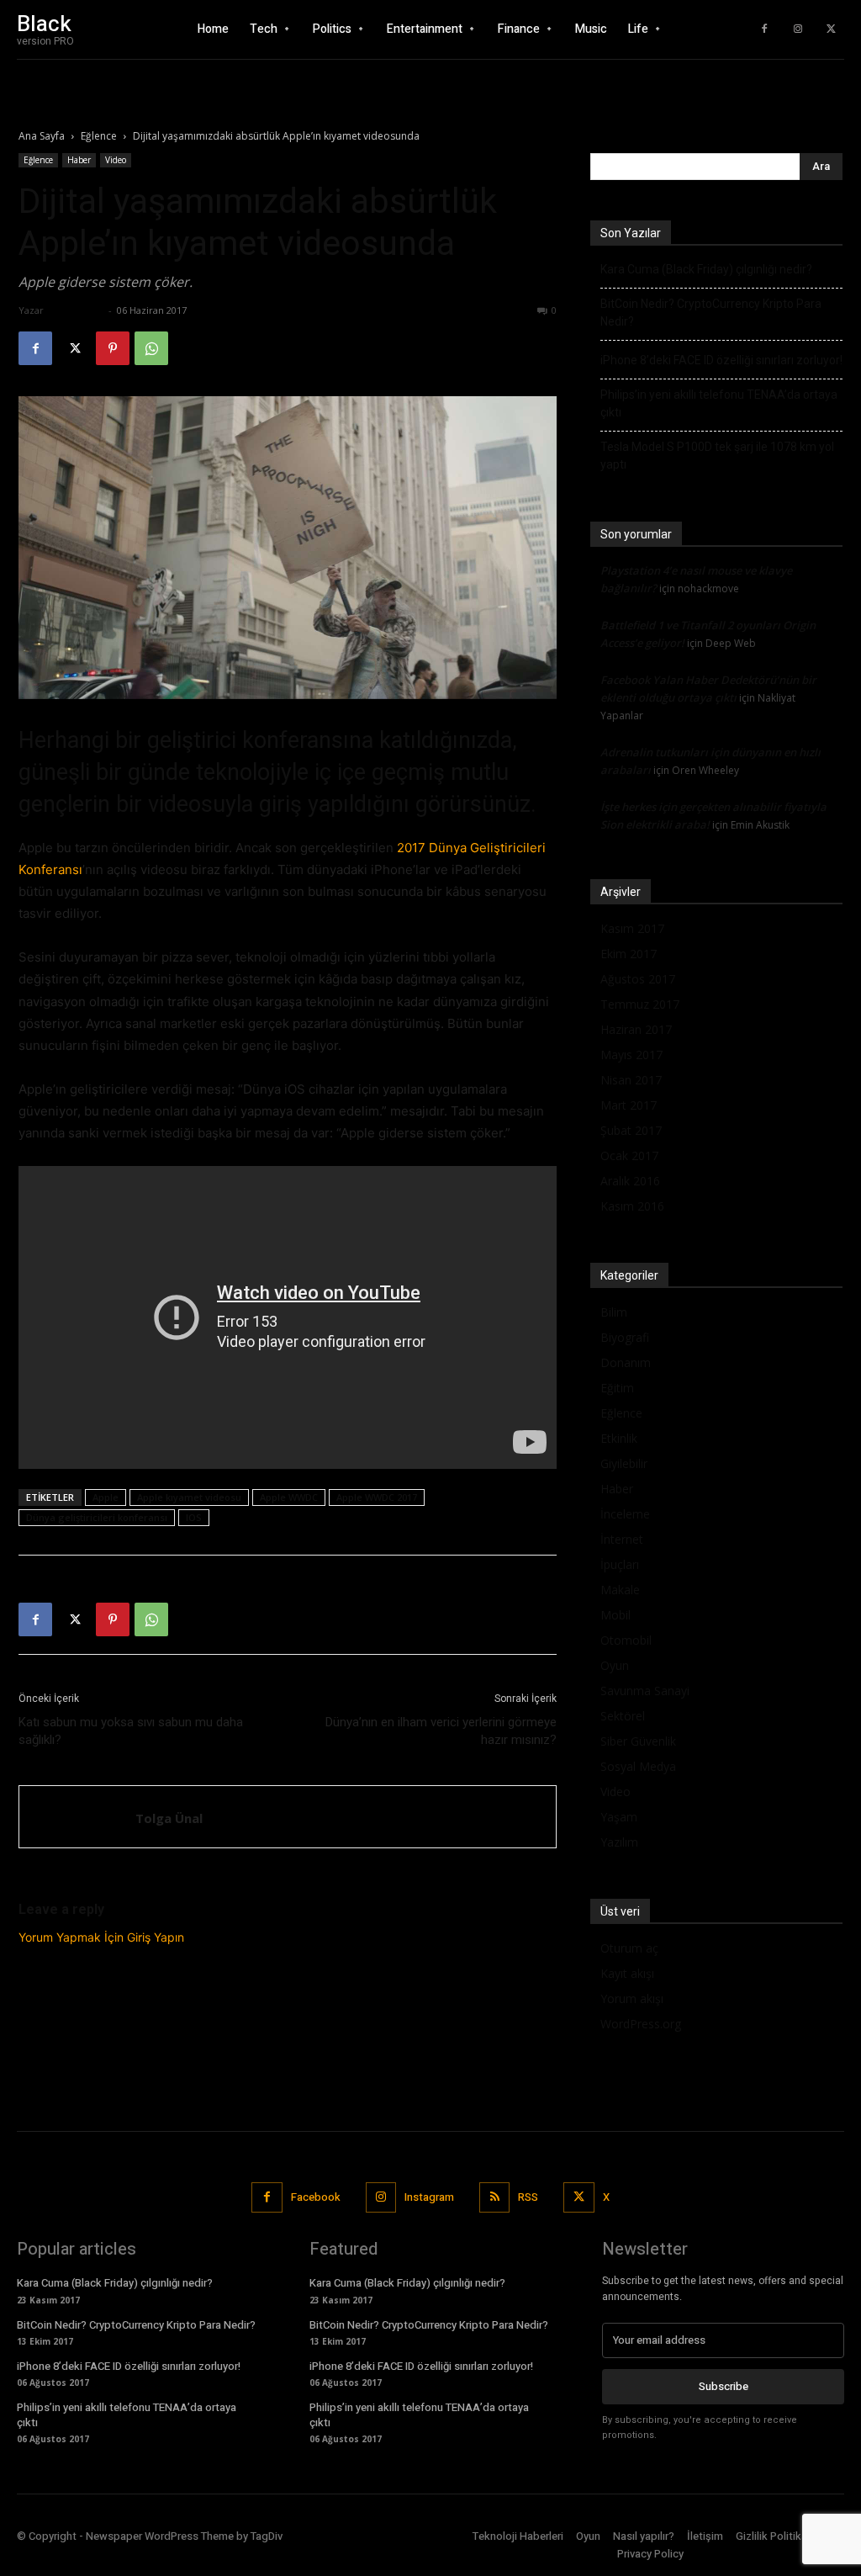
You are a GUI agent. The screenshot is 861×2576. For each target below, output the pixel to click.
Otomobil (626, 1640)
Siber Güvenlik (638, 1741)
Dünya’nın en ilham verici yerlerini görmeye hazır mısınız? (441, 1731)
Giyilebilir (624, 1463)
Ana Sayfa (42, 136)
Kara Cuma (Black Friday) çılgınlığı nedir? (706, 269)
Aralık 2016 (630, 1181)
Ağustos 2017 (638, 979)
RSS (528, 2197)
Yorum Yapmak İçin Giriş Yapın (101, 1937)
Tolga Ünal (76, 310)
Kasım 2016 (632, 1206)
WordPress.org (641, 2024)
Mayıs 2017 (631, 1055)
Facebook (316, 2197)
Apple (106, 1497)
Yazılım (619, 1842)
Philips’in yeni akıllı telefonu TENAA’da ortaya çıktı (719, 403)
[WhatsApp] (151, 348)
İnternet (622, 1539)
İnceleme (625, 1514)
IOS (194, 1517)
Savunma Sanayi (645, 1691)
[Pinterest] (113, 348)
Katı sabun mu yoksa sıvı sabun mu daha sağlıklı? (131, 1731)
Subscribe (724, 2386)
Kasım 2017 (632, 928)
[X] (832, 29)
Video (116, 160)
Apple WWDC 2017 (377, 1497)
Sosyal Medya (638, 1766)
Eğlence (99, 136)
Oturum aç (629, 1948)
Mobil (615, 1615)
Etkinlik (619, 1438)
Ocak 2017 (629, 1155)
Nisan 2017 (631, 1080)
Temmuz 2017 (640, 1004)
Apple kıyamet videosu (189, 1497)
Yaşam (619, 1817)
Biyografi (625, 1337)
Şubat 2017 (631, 1130)
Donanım (626, 1362)
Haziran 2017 (636, 1029)
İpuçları (620, 1564)
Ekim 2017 (629, 954)
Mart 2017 (629, 1105)
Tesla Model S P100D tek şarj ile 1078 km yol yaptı (717, 456)
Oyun (615, 1665)
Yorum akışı (632, 1998)
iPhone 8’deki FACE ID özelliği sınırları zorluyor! (721, 360)
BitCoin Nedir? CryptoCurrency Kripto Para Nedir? (711, 313)
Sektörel (623, 1716)
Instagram (429, 2197)
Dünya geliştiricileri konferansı (97, 1517)
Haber (79, 160)
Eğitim (617, 1388)
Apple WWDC (289, 1497)
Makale (620, 1590)
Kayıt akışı (627, 1973)
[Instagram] (798, 29)
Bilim (614, 1312)
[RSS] (494, 2197)
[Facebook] (764, 29)
